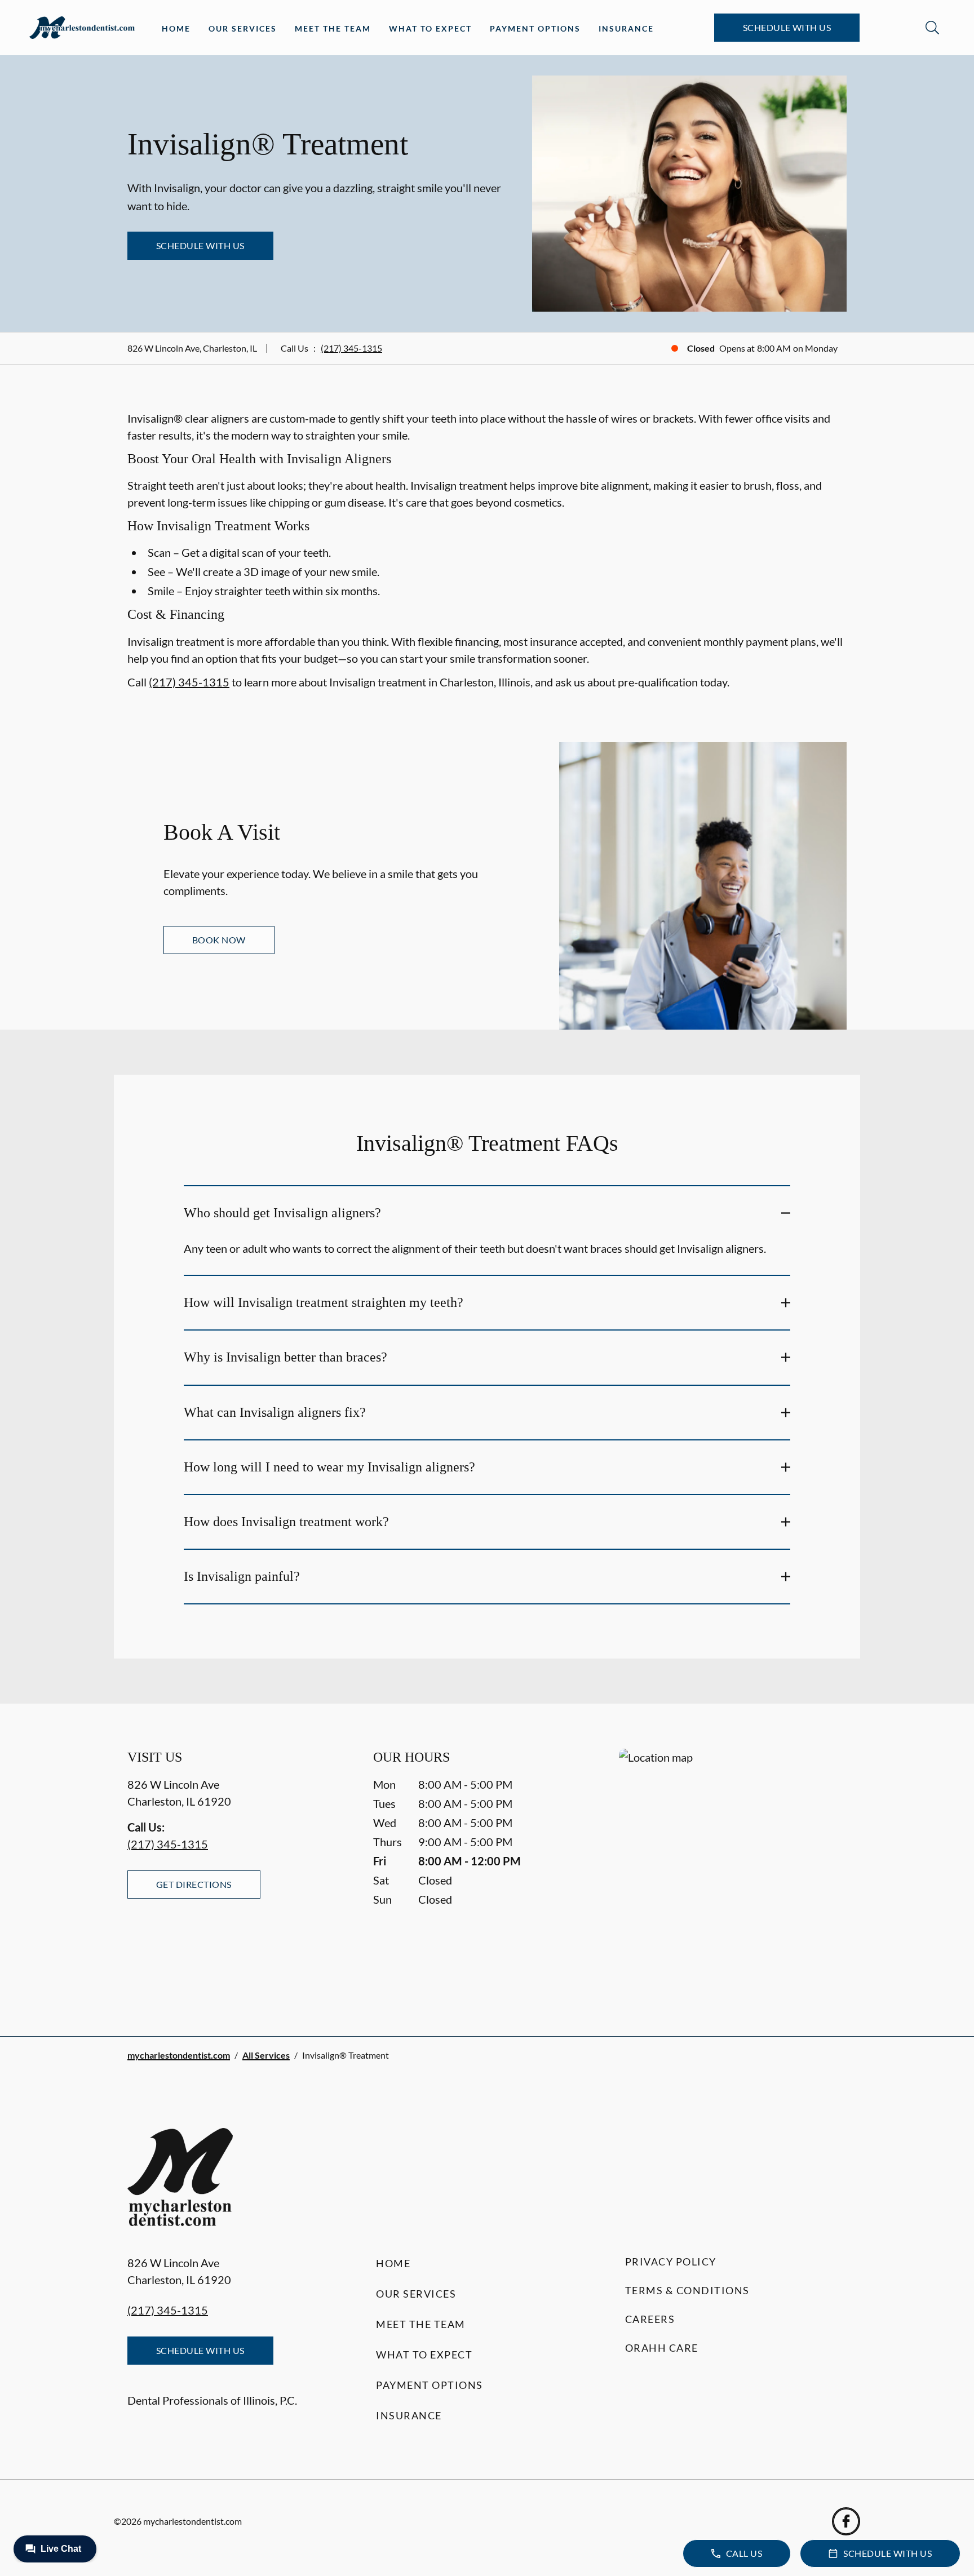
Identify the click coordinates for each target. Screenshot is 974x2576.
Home (176, 28)
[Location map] (733, 1870)
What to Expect (430, 28)
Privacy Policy (671, 2262)
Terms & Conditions (687, 2290)
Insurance (626, 28)
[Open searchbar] (932, 28)
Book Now (219, 940)
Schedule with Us (787, 27)
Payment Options (535, 28)
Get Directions (194, 1884)
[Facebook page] (846, 2521)
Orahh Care (662, 2348)
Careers (650, 2319)
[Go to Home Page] (82, 28)
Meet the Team (333, 28)
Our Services (243, 28)
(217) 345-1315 (351, 348)
